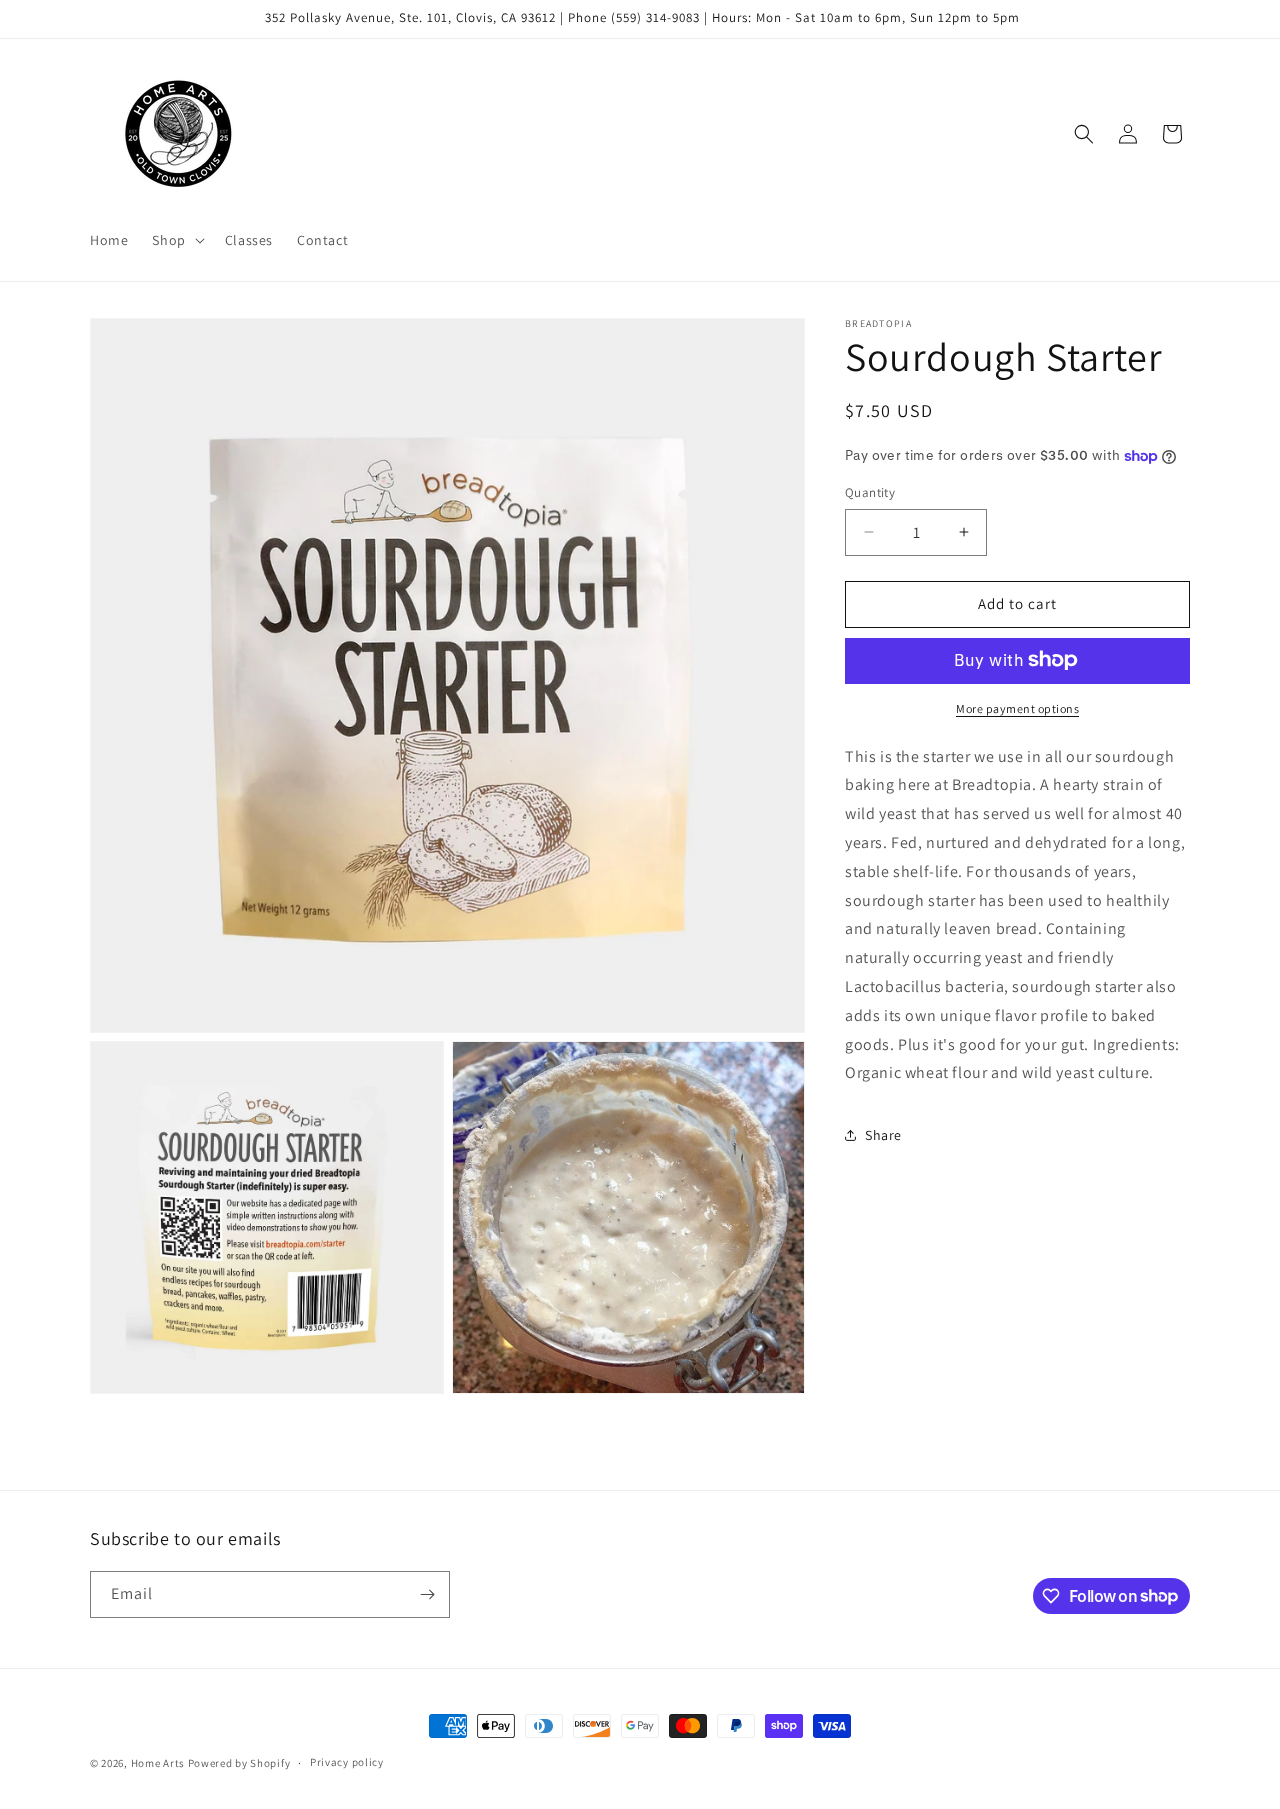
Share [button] (883, 1134)
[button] (176, 240)
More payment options (1017, 707)
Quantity (870, 492)
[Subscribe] (427, 1594)
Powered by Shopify (239, 1763)
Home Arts (158, 1763)
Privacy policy (347, 1762)
